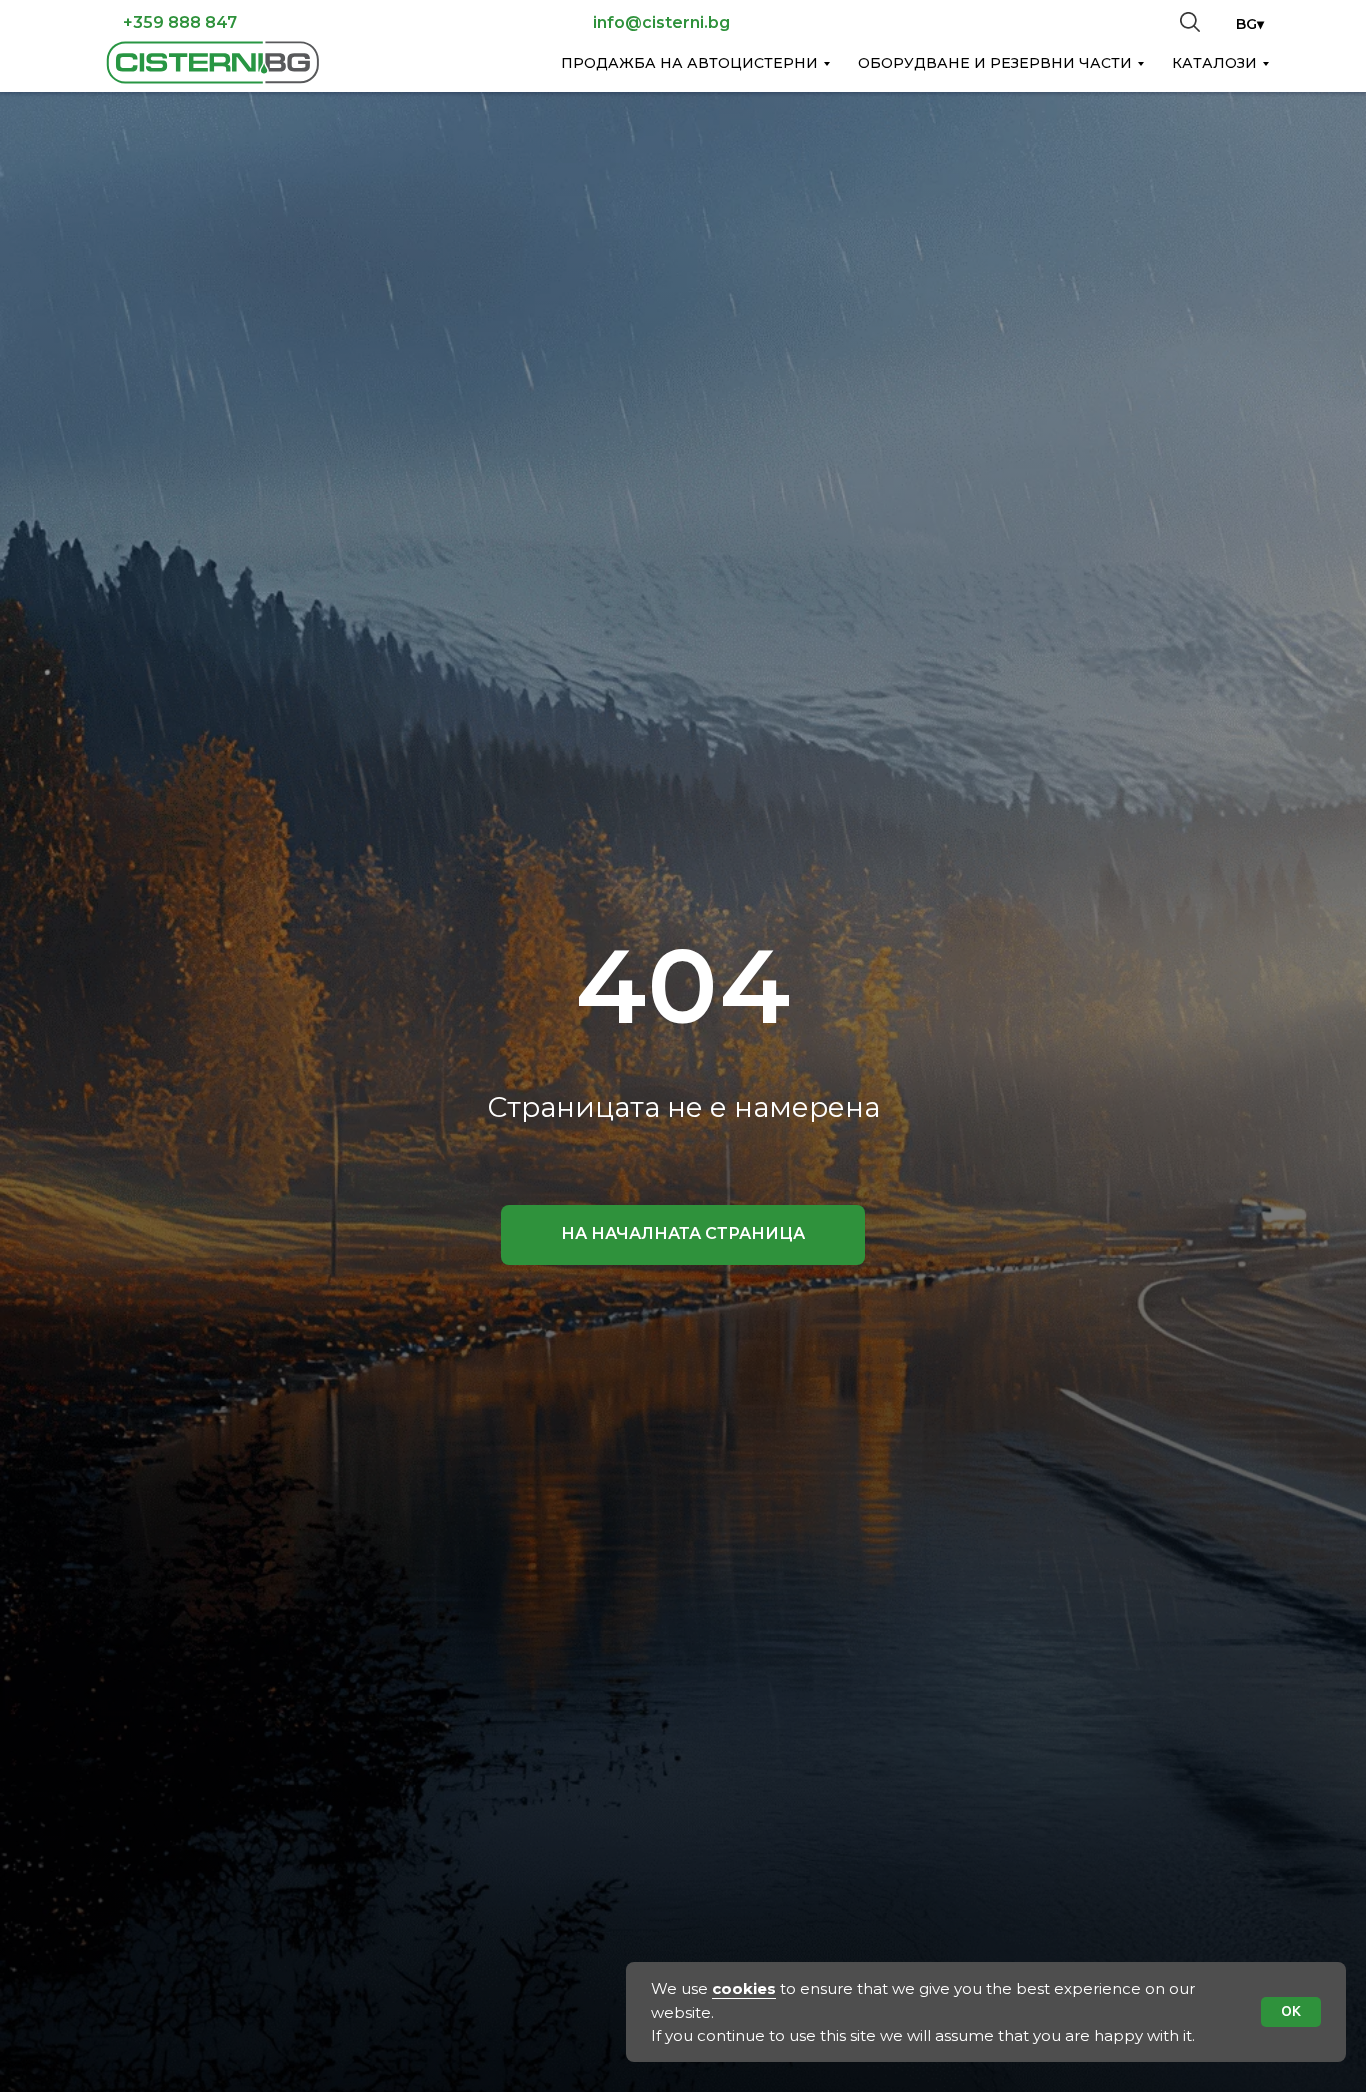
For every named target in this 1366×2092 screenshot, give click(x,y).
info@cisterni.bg (661, 22)
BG (1246, 24)
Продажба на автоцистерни (689, 63)
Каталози (1214, 63)
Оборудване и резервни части (995, 63)
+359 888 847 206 (180, 31)
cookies (744, 1988)
